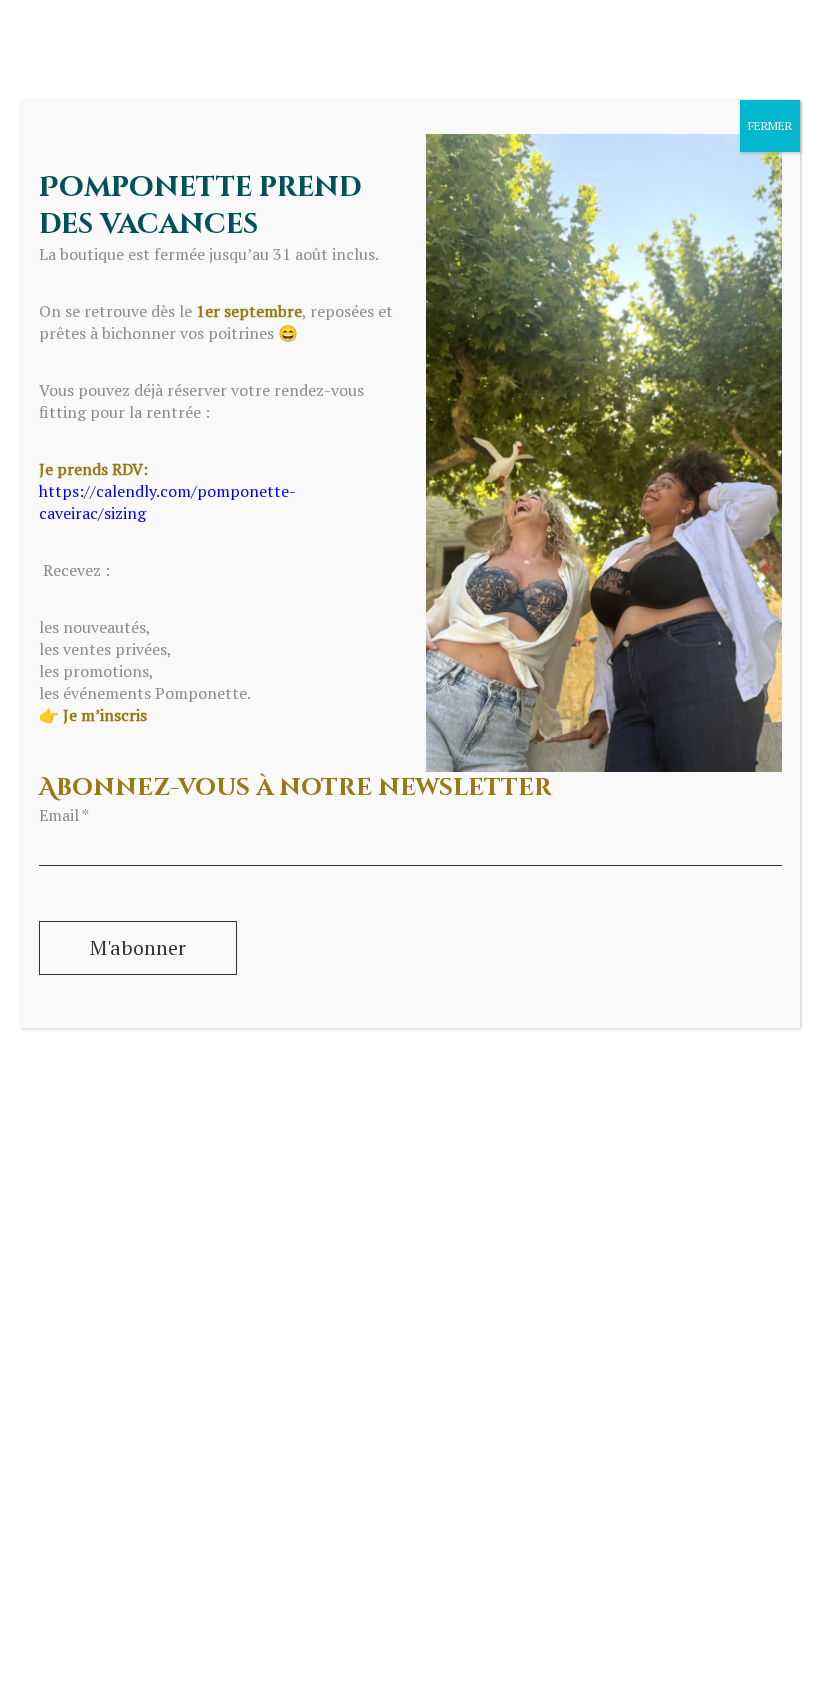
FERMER (770, 125)
